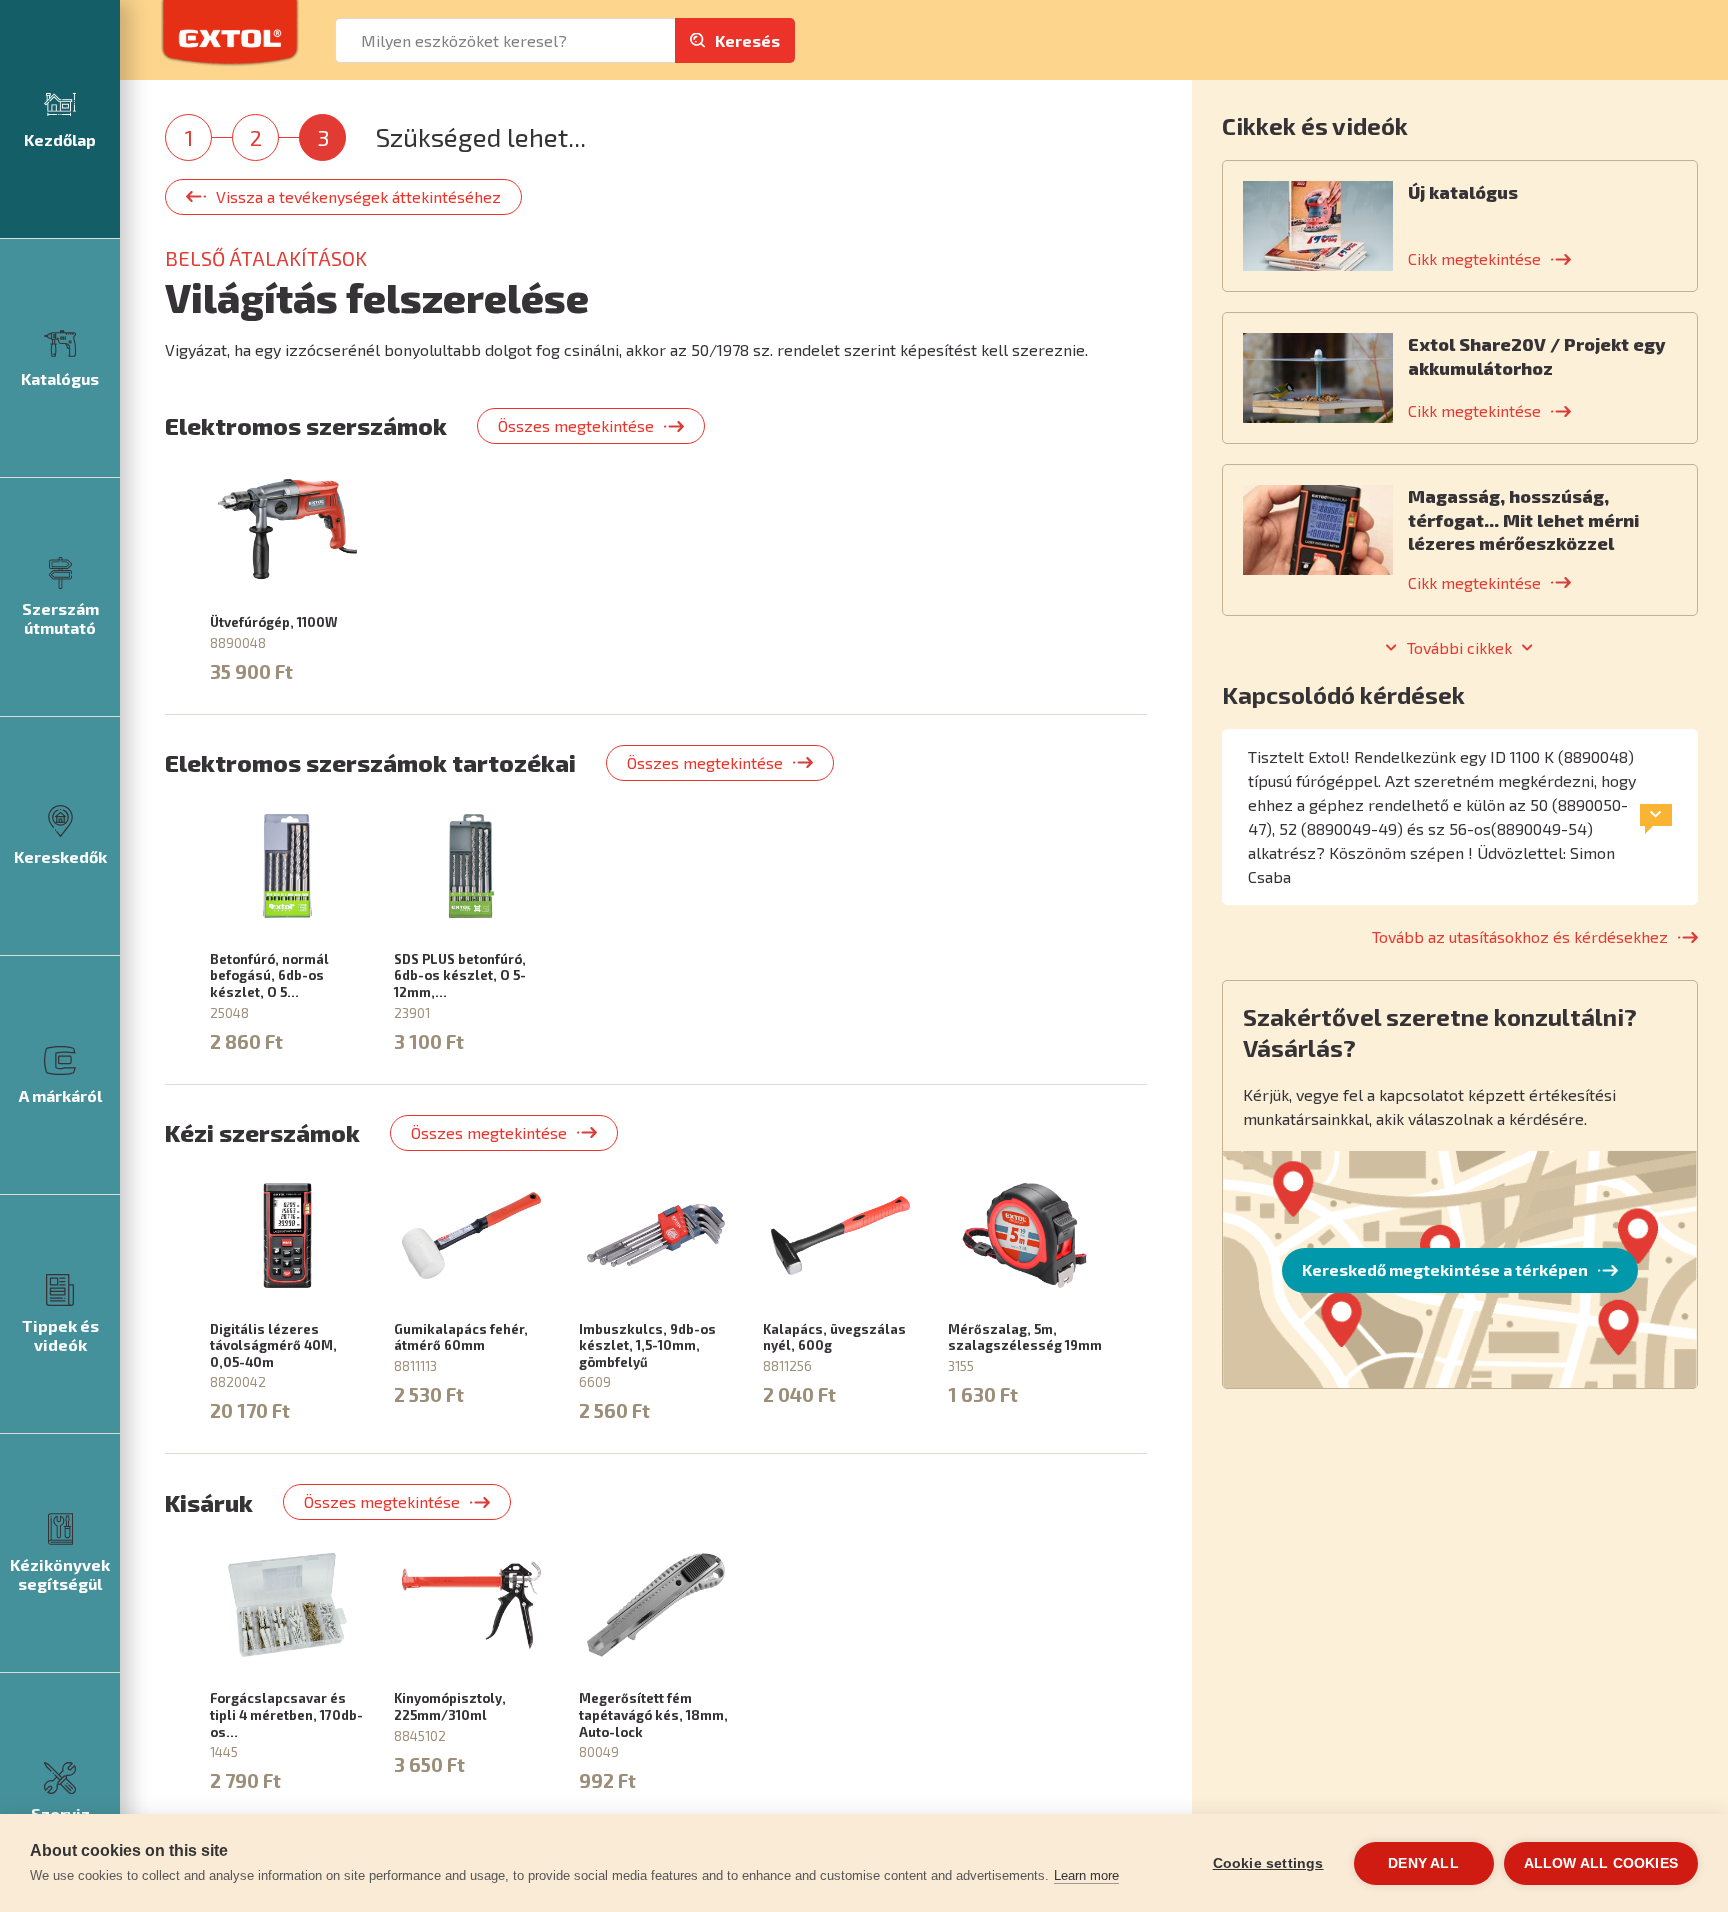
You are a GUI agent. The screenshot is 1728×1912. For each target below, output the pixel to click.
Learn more (1086, 1875)
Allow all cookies (1601, 1863)
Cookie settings (1268, 1863)
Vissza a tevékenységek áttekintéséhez (358, 196)
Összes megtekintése (576, 425)
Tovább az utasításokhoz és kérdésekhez (1520, 936)
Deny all (1423, 1863)
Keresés (747, 40)
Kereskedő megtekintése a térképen (1445, 1269)
